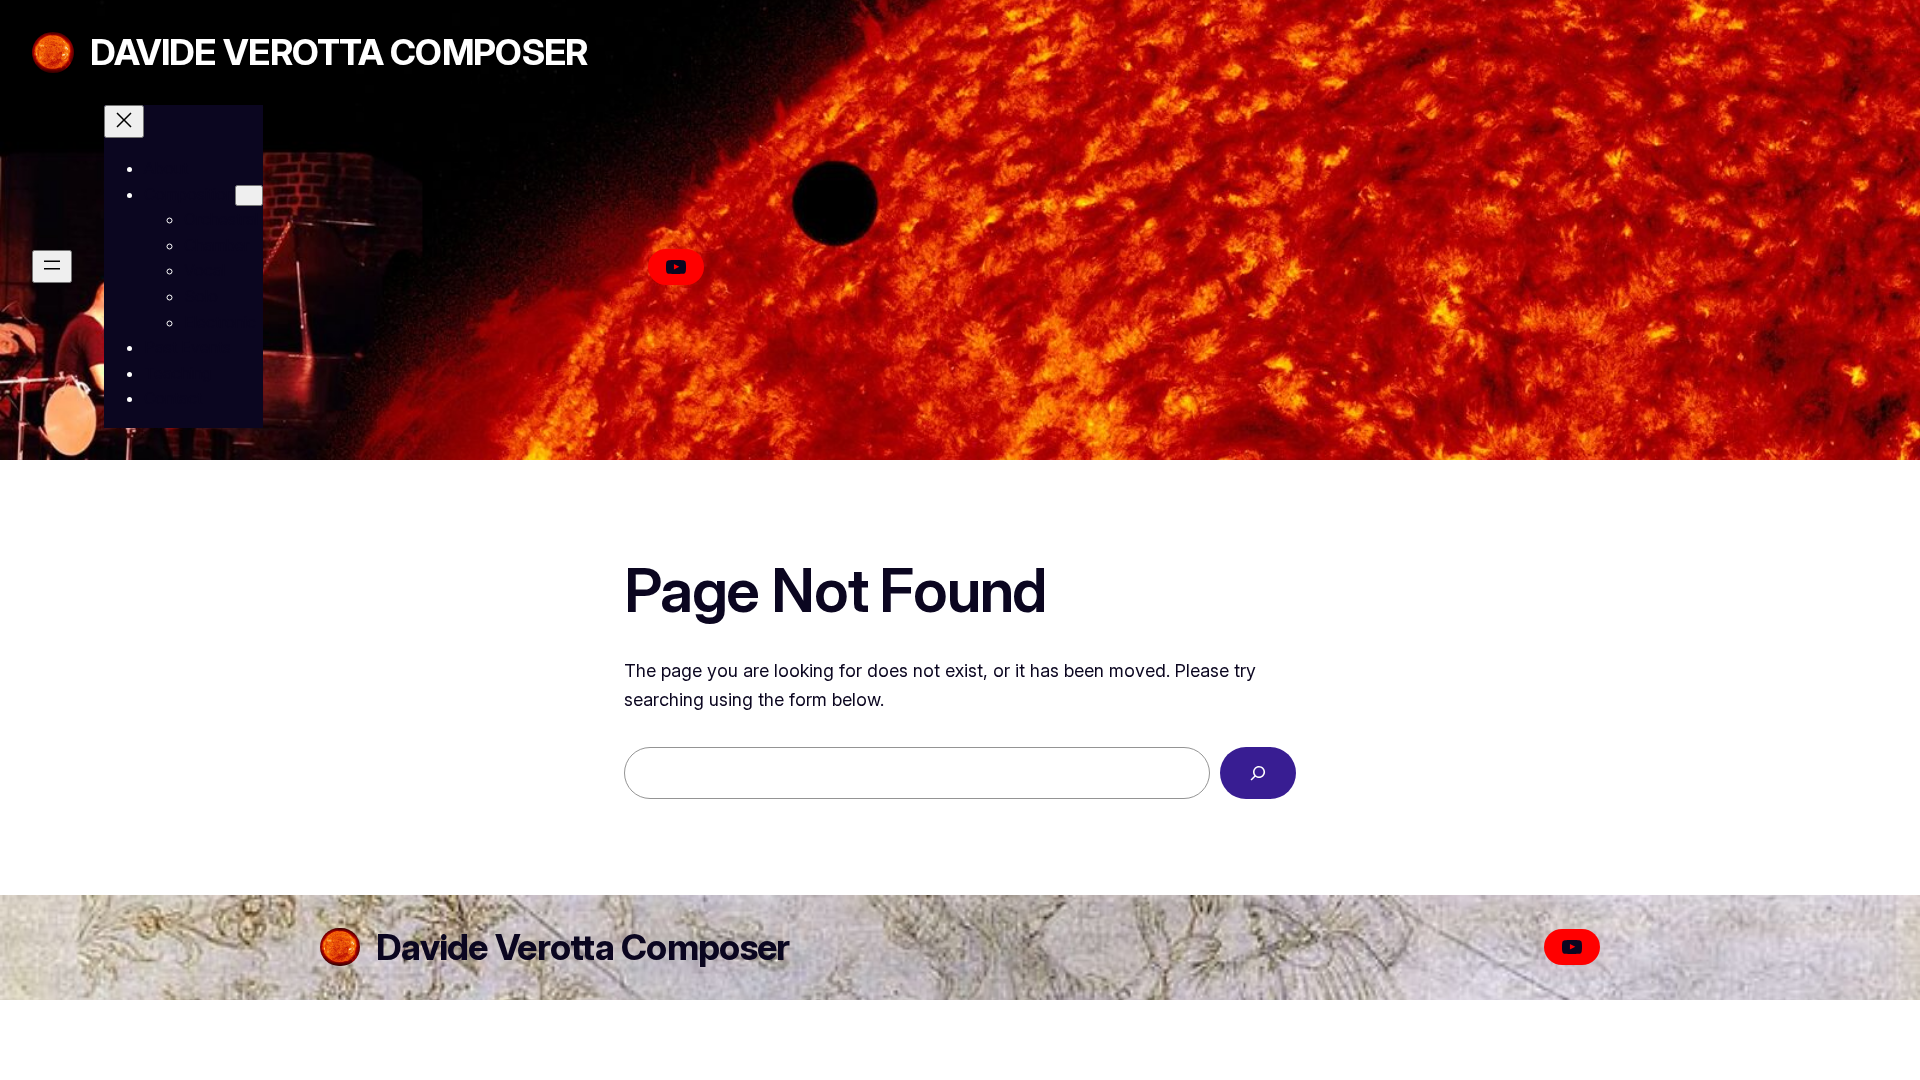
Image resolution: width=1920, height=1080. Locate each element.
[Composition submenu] (249, 195)
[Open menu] (52, 266)
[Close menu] (124, 121)
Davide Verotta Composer (338, 52)
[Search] (1258, 773)
